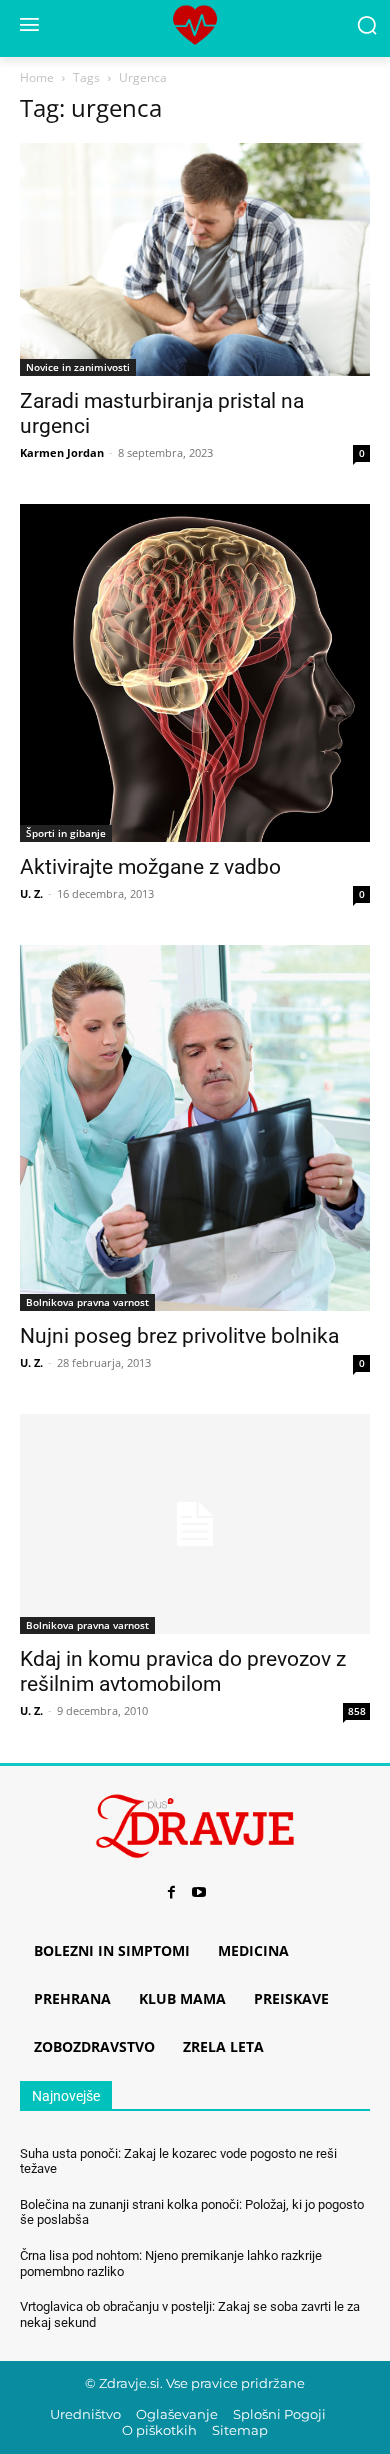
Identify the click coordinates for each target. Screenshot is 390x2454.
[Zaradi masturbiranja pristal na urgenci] (195, 259)
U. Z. (31, 893)
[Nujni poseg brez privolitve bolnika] (195, 1128)
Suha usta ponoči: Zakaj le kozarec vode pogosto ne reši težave (178, 2161)
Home (37, 77)
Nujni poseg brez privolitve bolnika (179, 1336)
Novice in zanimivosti (78, 367)
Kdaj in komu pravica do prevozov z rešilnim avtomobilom (183, 1671)
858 (357, 1711)
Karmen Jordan (62, 452)
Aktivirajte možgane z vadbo (150, 867)
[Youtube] (199, 1893)
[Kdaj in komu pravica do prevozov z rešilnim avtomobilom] (195, 1523)
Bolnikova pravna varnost (87, 1302)
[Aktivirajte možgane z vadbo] (195, 673)
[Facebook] (171, 1893)
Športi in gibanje (66, 833)
